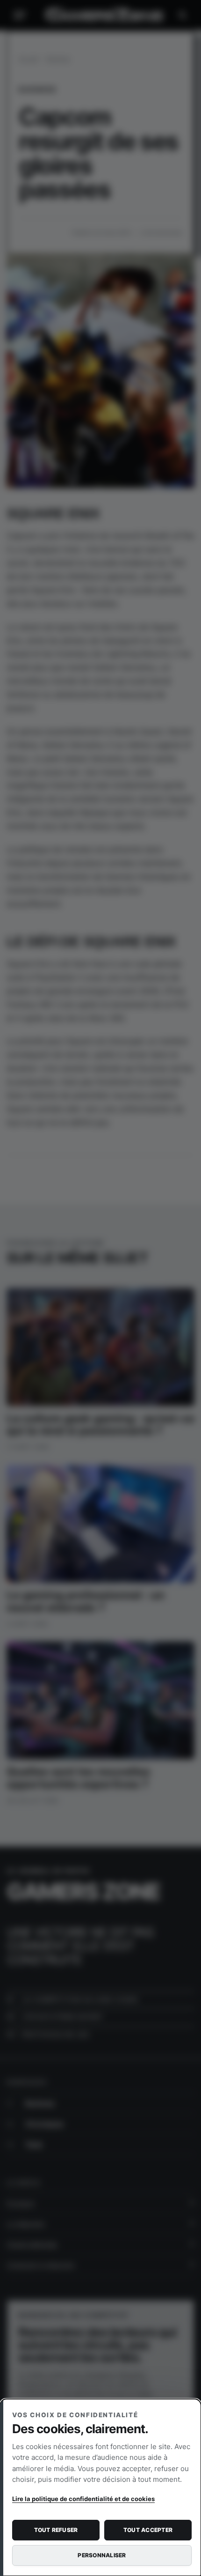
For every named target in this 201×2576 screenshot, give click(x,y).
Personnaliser (102, 2555)
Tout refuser (56, 2530)
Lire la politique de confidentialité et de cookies (83, 2499)
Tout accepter (148, 2530)
